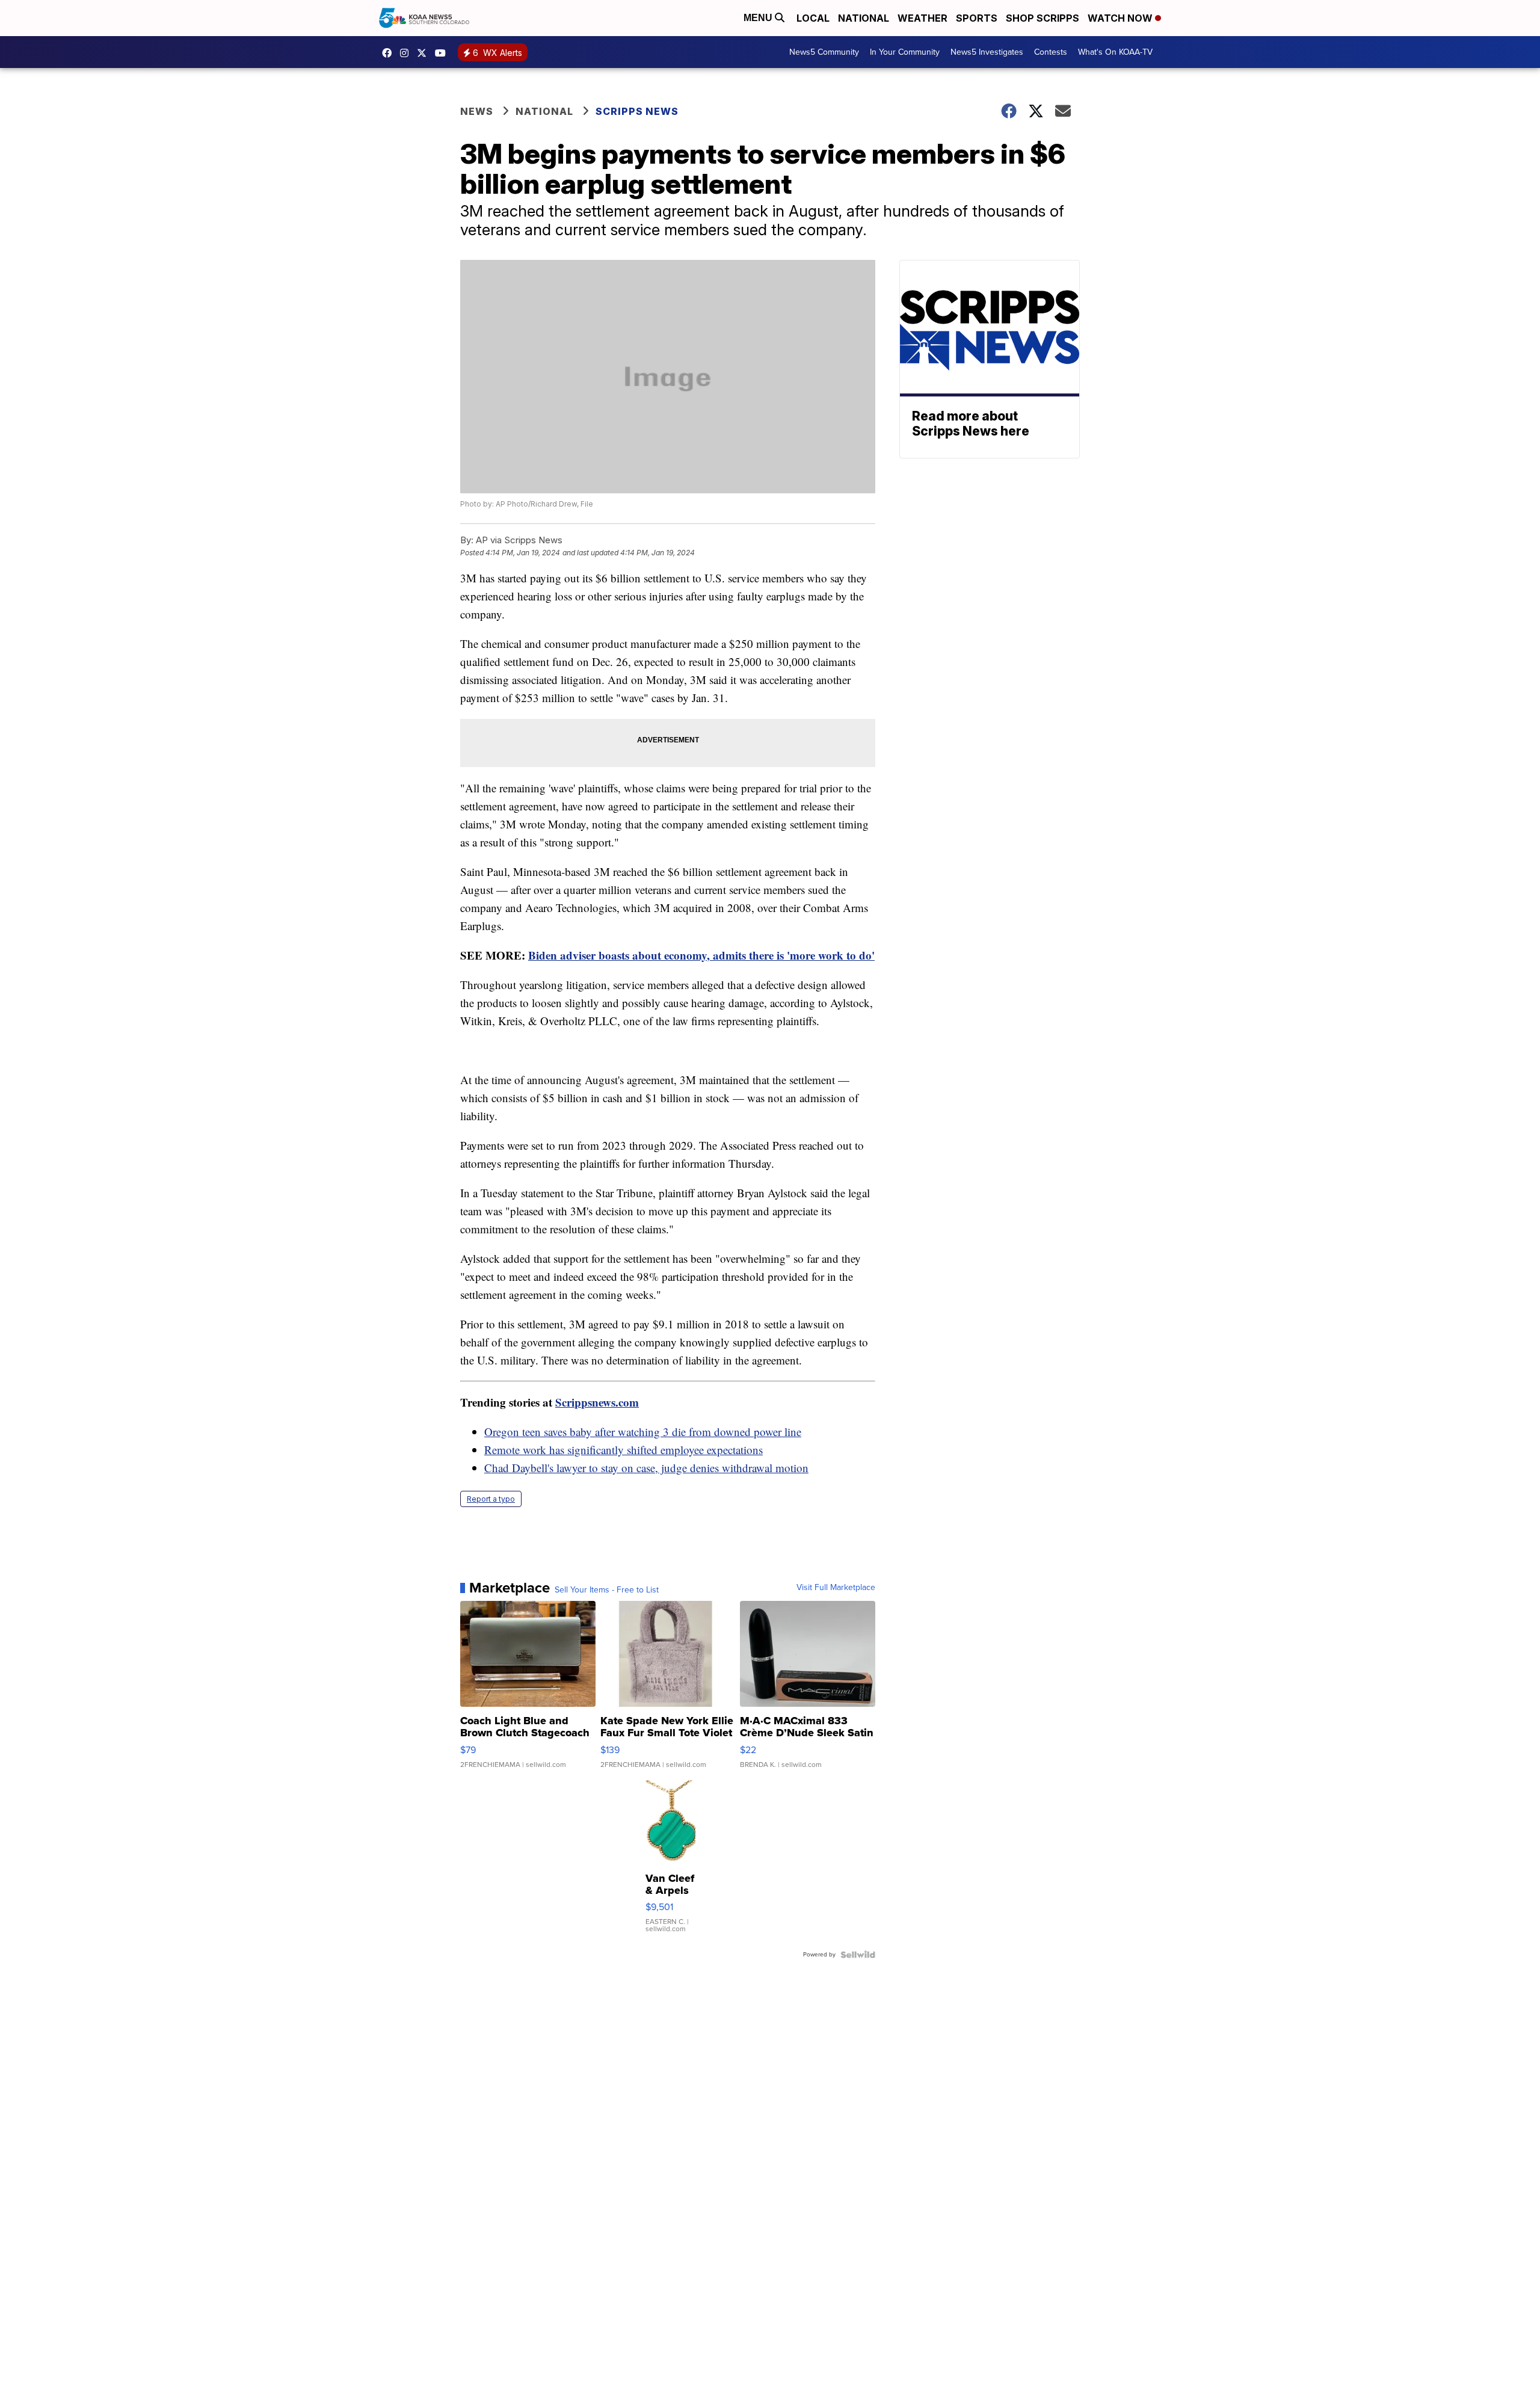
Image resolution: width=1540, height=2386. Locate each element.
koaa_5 (407, 53)
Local (813, 18)
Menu (759, 18)
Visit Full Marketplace (836, 1588)
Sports (977, 18)
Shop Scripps (1043, 18)
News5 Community (824, 52)
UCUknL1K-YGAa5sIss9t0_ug (443, 53)
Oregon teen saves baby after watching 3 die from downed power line (643, 1432)
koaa (425, 53)
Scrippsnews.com (597, 1402)
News (477, 111)
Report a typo (491, 1499)
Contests (1051, 52)
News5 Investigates (987, 52)
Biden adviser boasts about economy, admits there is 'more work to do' (701, 955)
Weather (922, 18)
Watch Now (1121, 18)
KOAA (390, 53)
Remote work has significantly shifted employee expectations (624, 1450)
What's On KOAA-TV (1115, 52)
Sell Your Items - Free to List (607, 1590)
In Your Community (905, 52)
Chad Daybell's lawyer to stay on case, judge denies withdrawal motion (646, 1468)
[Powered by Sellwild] (858, 1955)
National (864, 18)
